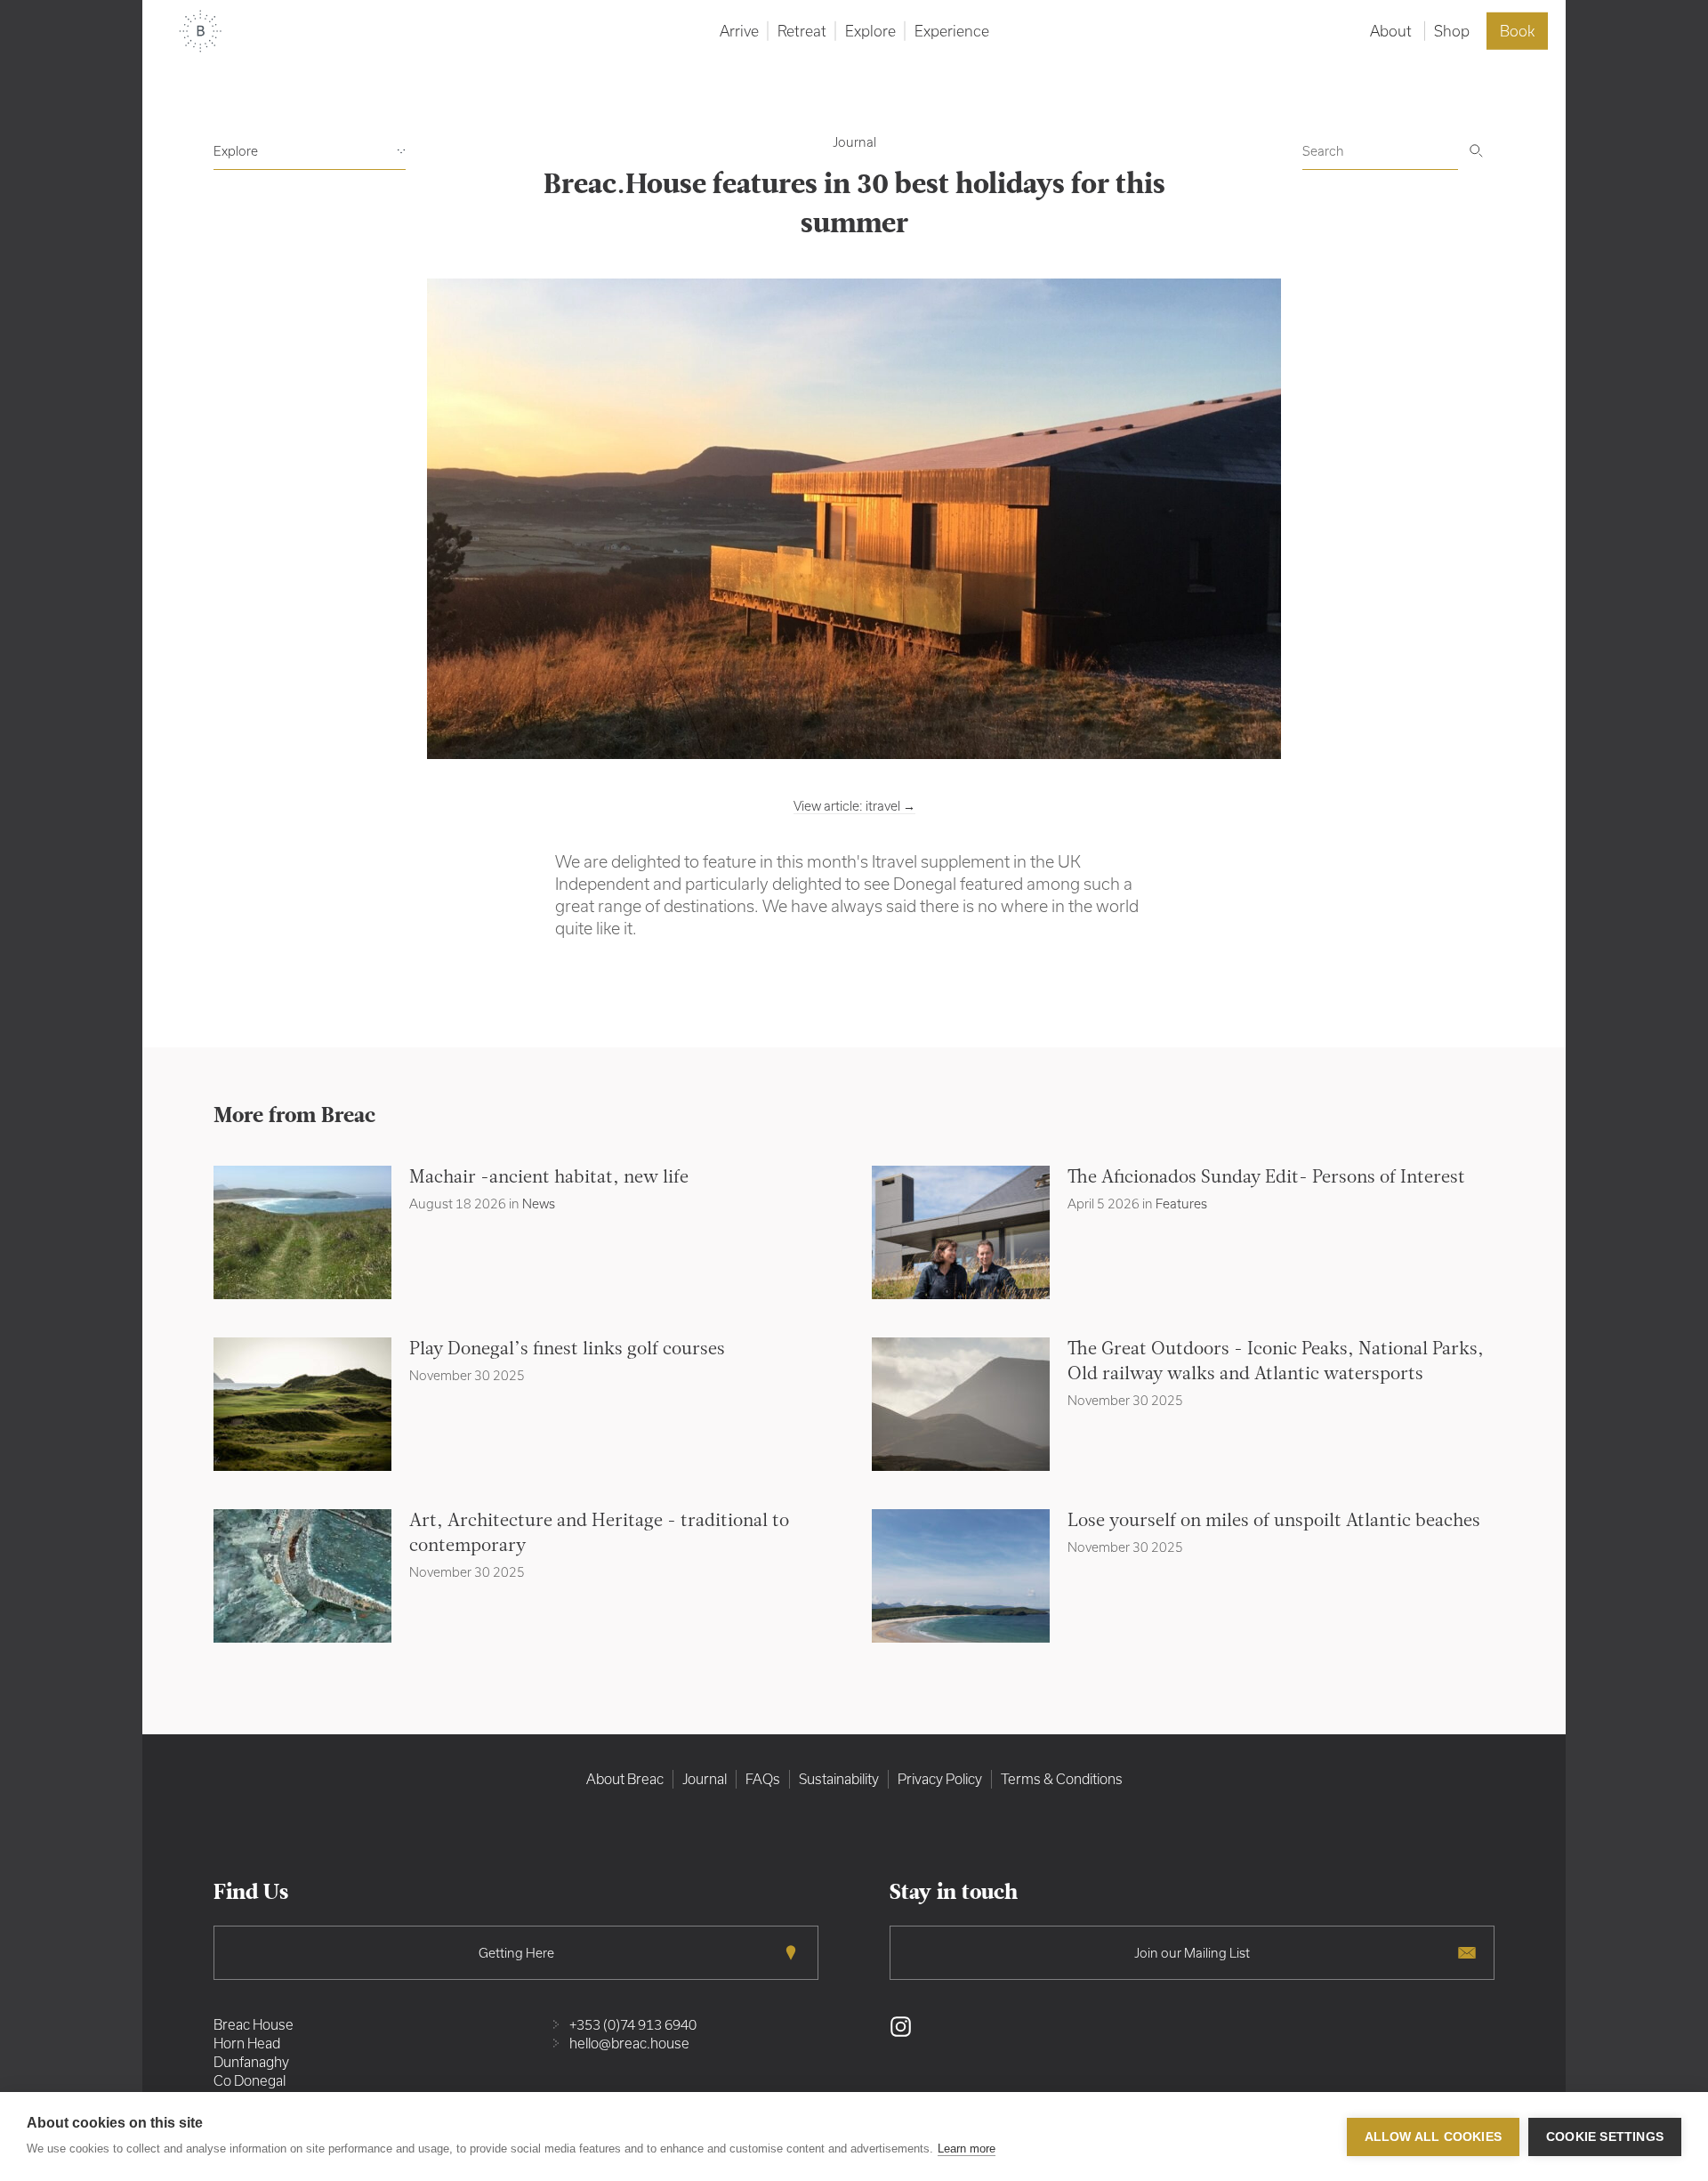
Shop (1452, 31)
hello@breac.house (629, 2043)
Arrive (739, 31)
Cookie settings (1605, 2137)
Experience (952, 31)
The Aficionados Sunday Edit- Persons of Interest (1266, 1178)
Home (200, 31)
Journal (854, 142)
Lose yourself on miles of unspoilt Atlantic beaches (1274, 1522)
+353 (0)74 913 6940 (633, 2024)
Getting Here (516, 1953)
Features (1181, 1204)
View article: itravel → (854, 806)
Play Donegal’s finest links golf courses (567, 1350)
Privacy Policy (940, 1779)
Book (1517, 31)
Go (1476, 151)
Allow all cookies (1433, 2137)
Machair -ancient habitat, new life (549, 1178)
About (1391, 31)
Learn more (967, 2149)
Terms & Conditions (1062, 1779)
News (539, 1204)
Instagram (901, 2027)
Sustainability (839, 1779)
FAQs (763, 1779)
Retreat (802, 31)
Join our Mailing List (1192, 1953)
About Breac (625, 1779)
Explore (870, 31)
